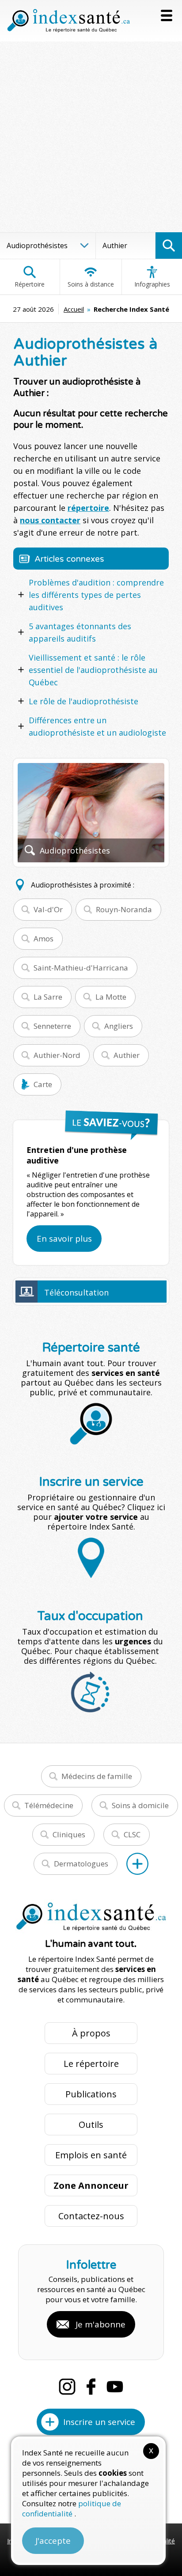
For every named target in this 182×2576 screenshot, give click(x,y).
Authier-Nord (57, 1055)
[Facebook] (91, 2387)
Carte (43, 1084)
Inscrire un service (99, 2422)
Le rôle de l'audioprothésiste (83, 701)
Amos (44, 939)
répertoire (88, 508)
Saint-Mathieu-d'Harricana (81, 968)
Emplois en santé (91, 2155)
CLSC (132, 1834)
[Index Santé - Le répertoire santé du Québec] (68, 21)
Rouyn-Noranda (124, 909)
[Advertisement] (91, 137)
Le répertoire (91, 2064)
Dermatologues (81, 1864)
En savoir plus (64, 1239)
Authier (127, 1055)
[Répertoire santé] (137, 1864)
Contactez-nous (91, 2216)
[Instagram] (67, 2387)
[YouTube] (115, 2387)
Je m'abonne (100, 2324)
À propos (91, 2033)
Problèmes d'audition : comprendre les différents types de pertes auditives (96, 595)
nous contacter (50, 520)
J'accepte (53, 2541)
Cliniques (69, 1834)
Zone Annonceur (91, 2185)
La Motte (111, 997)
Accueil (74, 309)
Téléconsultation (76, 1292)
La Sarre (48, 997)
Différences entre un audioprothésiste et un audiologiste (97, 726)
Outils (91, 2125)
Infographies (152, 284)
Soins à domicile (140, 1805)
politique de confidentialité (72, 2508)
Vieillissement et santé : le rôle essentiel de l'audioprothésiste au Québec (93, 670)
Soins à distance (91, 284)
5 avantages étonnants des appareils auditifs (80, 632)
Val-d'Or (48, 909)
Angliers (119, 1026)
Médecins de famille (97, 1776)
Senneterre (52, 1026)
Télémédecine (49, 1805)
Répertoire (30, 284)
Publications (91, 2094)
